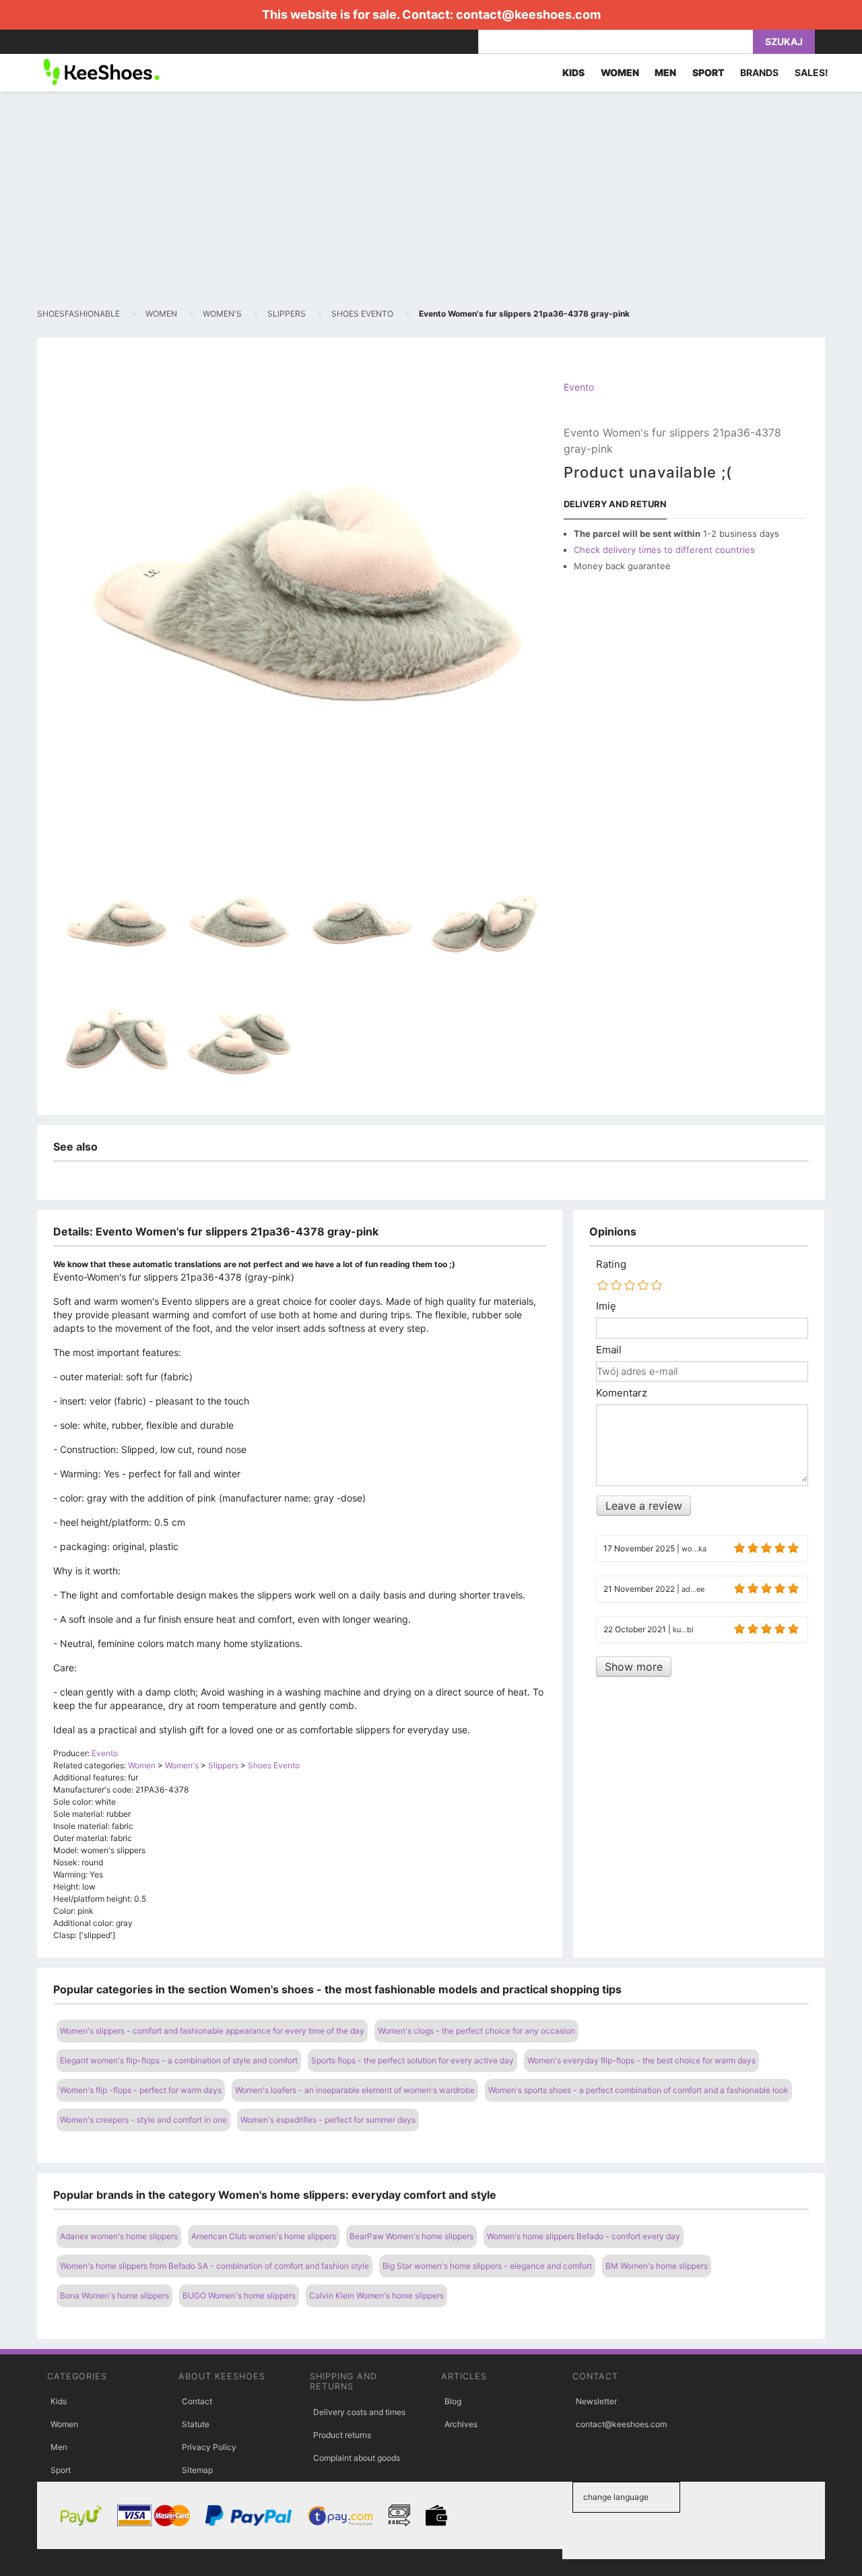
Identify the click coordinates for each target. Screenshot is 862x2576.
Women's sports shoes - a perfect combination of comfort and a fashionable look (638, 2090)
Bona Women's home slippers (114, 2295)
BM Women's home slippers (657, 2266)
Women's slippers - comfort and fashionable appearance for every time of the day (212, 2031)
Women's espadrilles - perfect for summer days (328, 2120)
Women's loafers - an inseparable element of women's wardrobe (355, 2090)
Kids (59, 2401)
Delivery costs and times (359, 2412)
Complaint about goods (357, 2458)
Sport (61, 2470)
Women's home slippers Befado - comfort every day (584, 2236)
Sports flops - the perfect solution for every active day (412, 2060)
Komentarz (622, 1393)
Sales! (811, 72)
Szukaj (784, 41)
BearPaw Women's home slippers (411, 2236)
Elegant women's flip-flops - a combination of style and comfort (179, 2060)
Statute (196, 2424)
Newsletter (596, 2401)
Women (64, 2424)
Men (59, 2447)
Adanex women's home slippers (119, 2236)
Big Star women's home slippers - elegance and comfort (487, 2266)
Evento (579, 387)
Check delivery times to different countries (664, 550)
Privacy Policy (209, 2447)
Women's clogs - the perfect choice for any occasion (476, 2031)
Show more (634, 1667)
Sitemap (197, 2470)
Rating (611, 1264)
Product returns (342, 2435)
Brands (759, 72)
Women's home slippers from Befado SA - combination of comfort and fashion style (214, 2266)
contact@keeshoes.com (528, 14)
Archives (461, 2424)
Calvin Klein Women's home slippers (376, 2295)
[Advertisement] (431, 199)
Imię (606, 1306)
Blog (453, 2401)
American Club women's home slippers (264, 2236)
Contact (197, 2401)
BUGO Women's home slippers (239, 2295)
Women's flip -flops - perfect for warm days (141, 2090)
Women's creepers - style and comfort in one (143, 2120)
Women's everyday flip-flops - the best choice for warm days (641, 2060)
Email (609, 1350)
